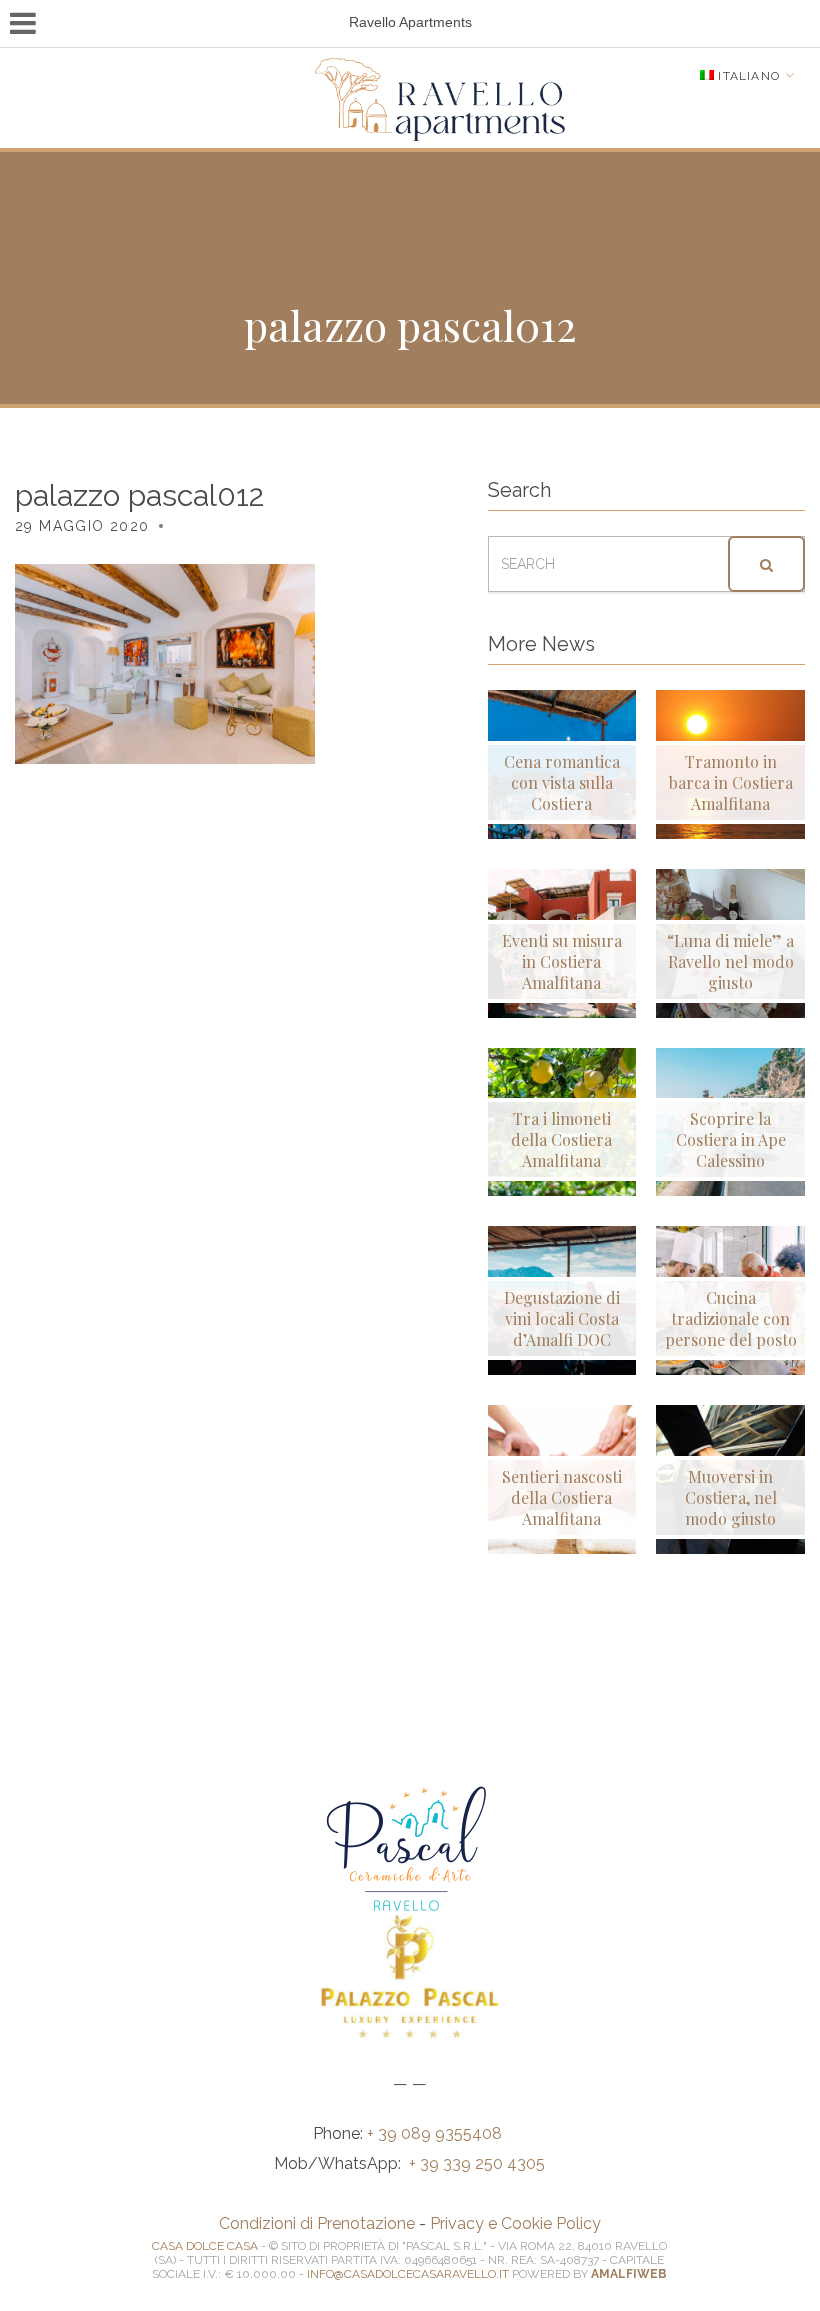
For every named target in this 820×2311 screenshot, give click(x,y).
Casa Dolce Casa (205, 2246)
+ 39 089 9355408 (436, 2133)
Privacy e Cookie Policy (515, 2223)
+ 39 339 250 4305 (477, 2163)
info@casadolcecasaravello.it (408, 2274)
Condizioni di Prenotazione (317, 2223)
